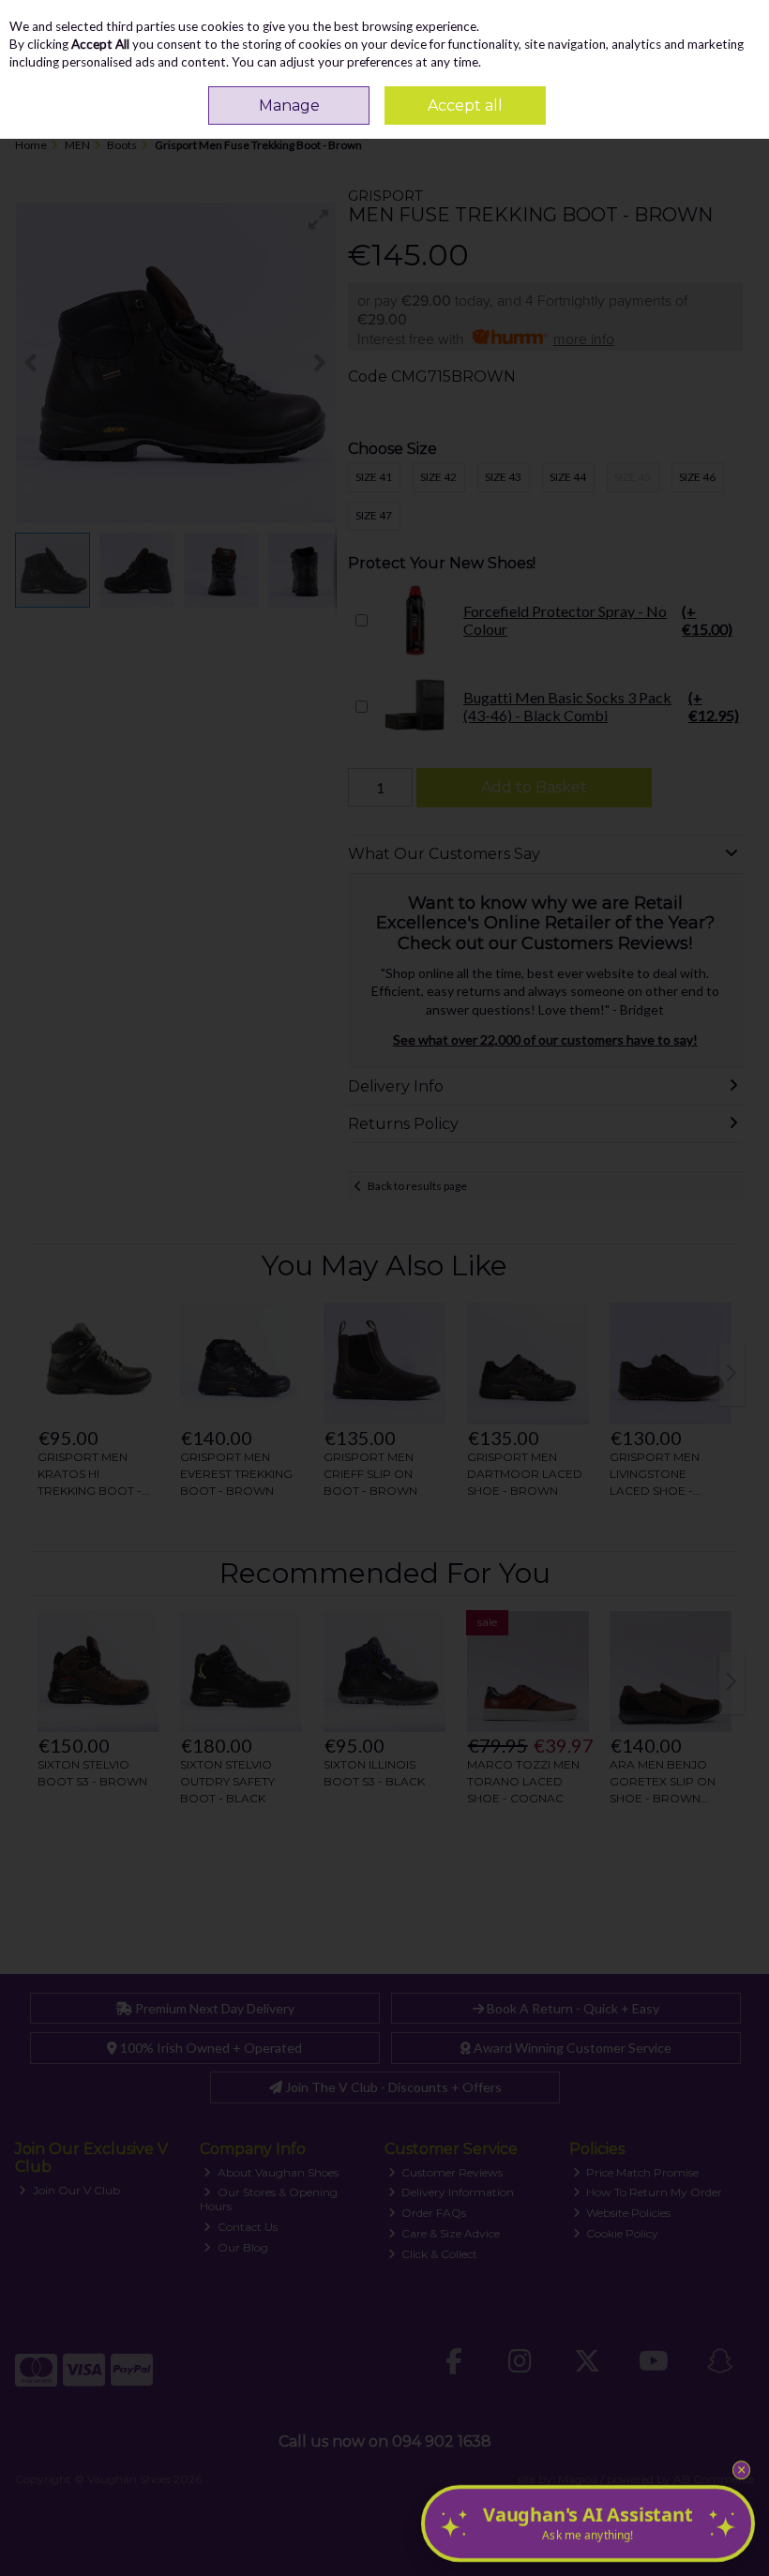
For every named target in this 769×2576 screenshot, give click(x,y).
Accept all (465, 105)
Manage (289, 105)
